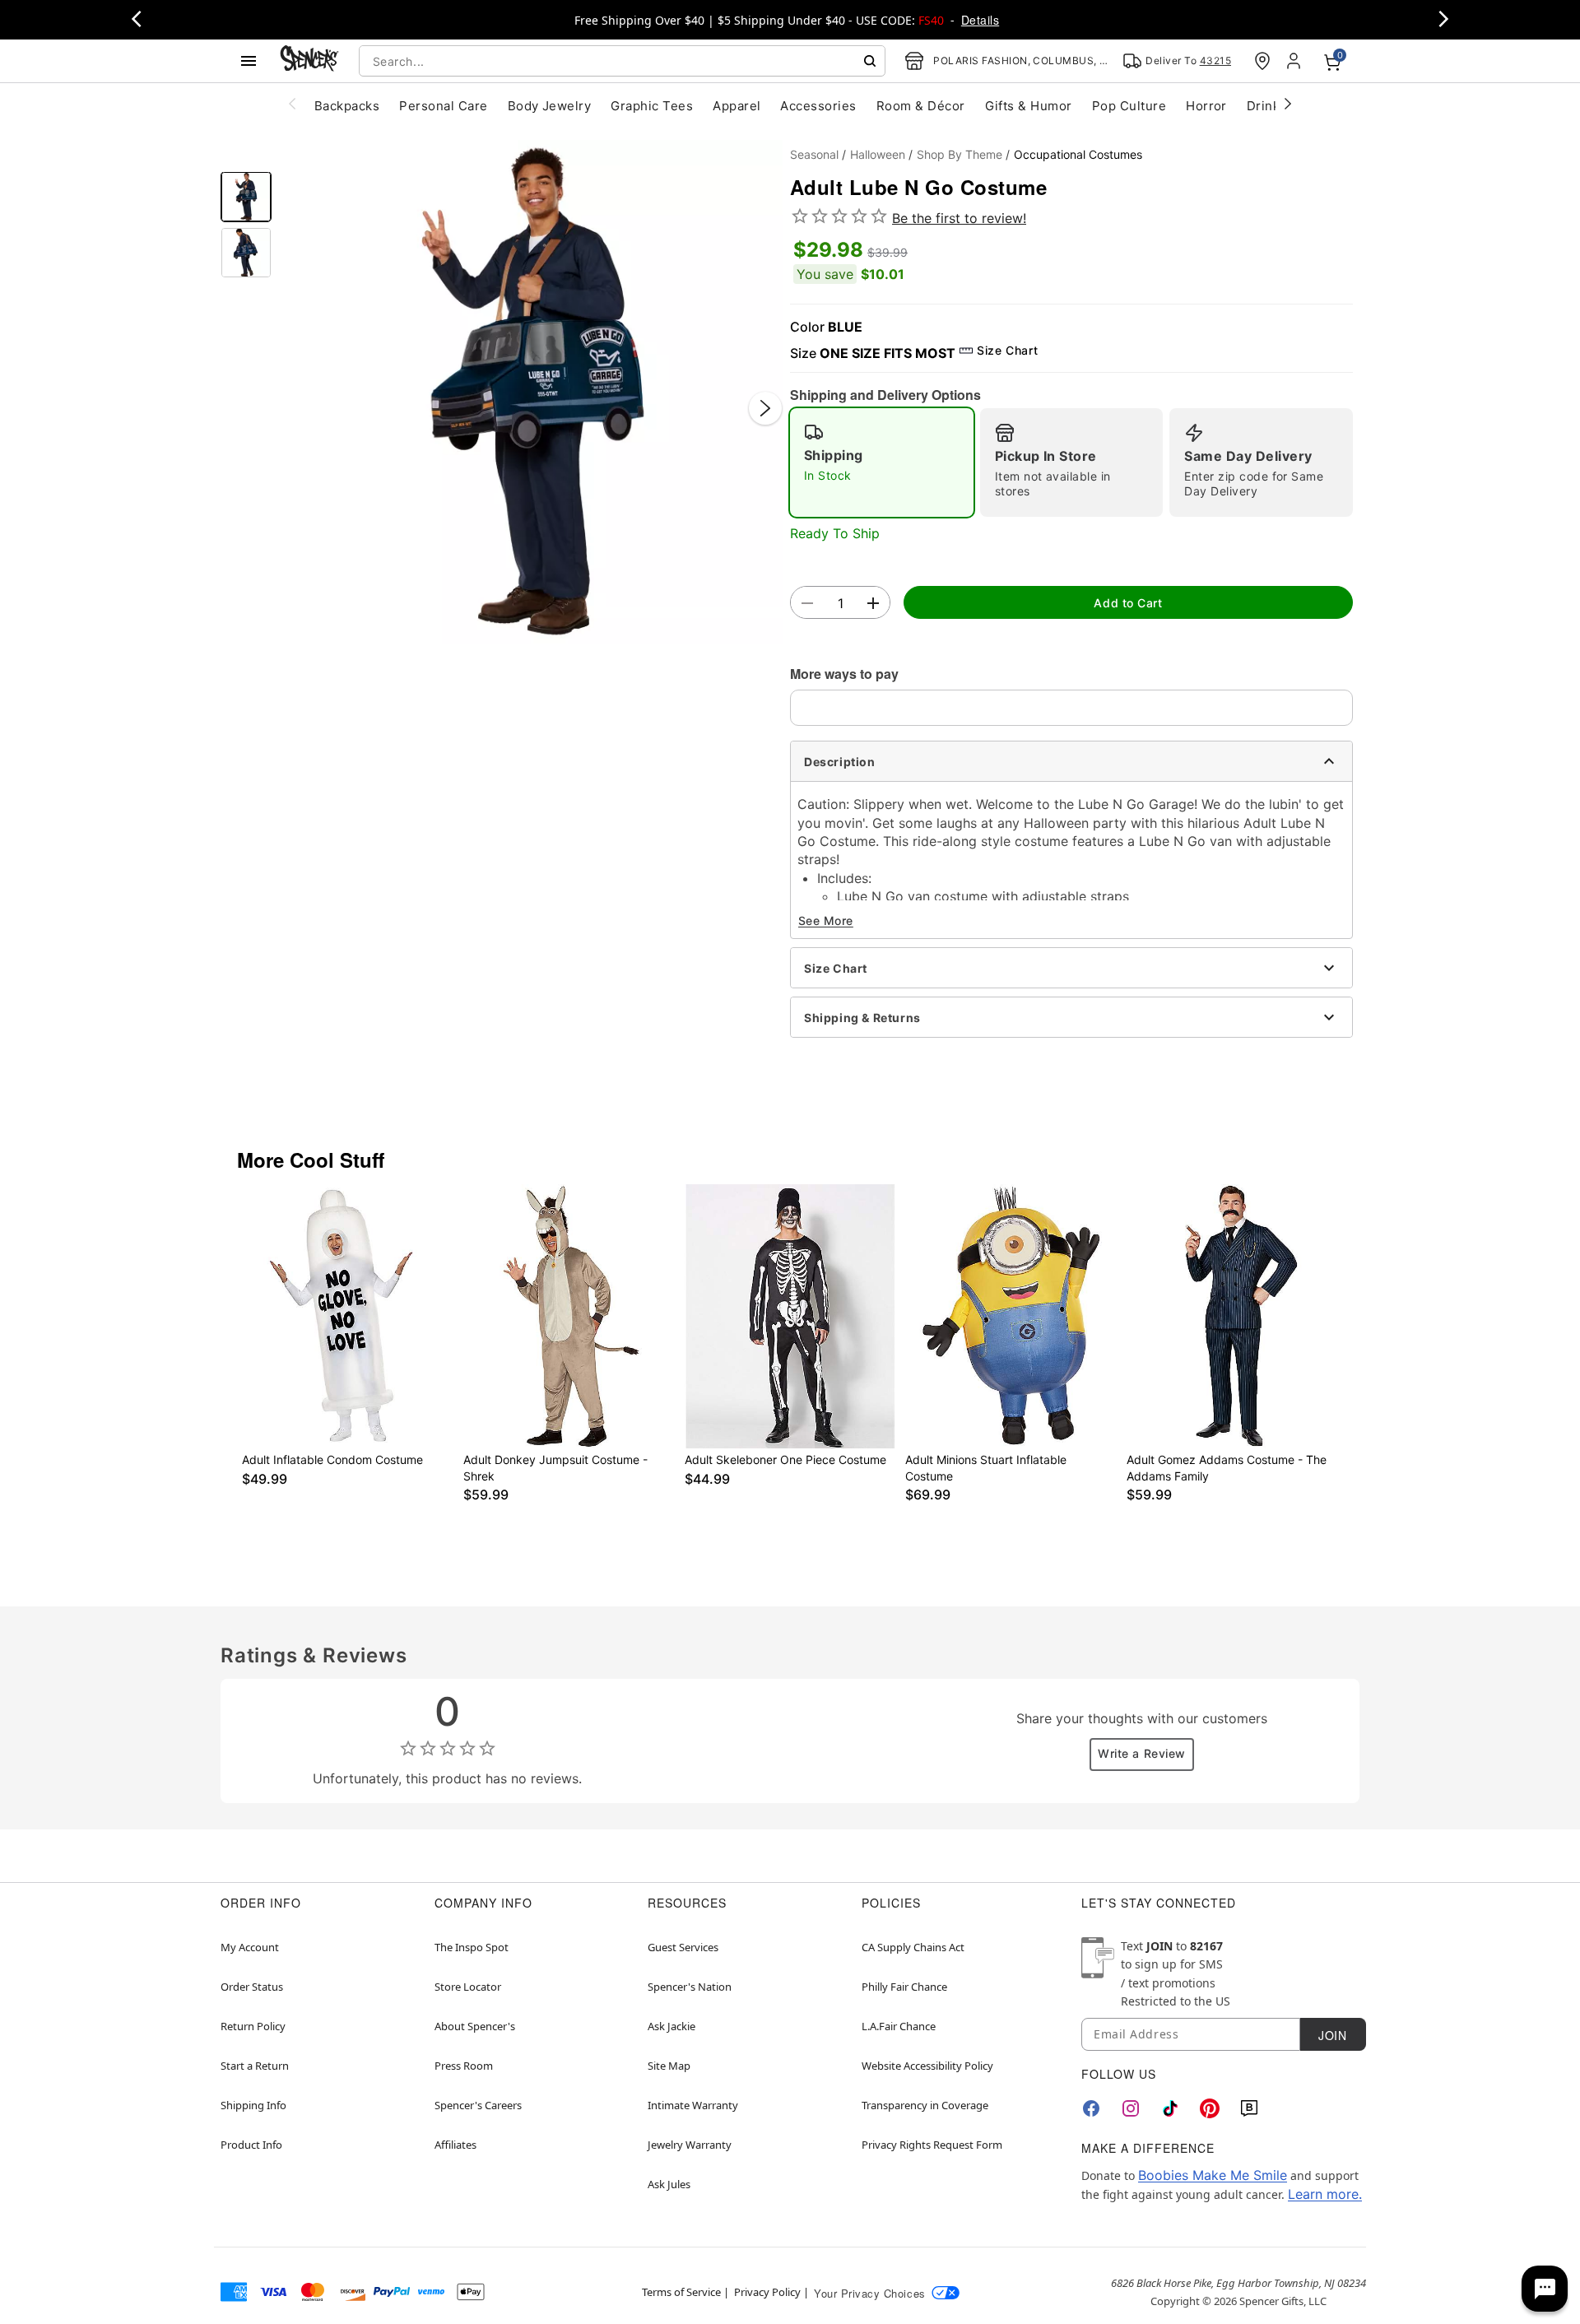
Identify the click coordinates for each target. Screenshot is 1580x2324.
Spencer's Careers (478, 2105)
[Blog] (1249, 2108)
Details (980, 20)
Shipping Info (253, 2105)
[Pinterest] (1210, 2108)
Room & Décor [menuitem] (921, 106)
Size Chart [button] (1007, 350)
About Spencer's (475, 2026)
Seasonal (814, 154)
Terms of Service (681, 2292)
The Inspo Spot (472, 1947)
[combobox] (622, 61)
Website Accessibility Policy (927, 2066)
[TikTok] (1170, 2108)
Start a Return (255, 2066)
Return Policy (253, 2026)
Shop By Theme (960, 154)
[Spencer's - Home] (309, 60)
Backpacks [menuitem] (347, 106)
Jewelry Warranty (690, 2145)
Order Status (252, 1987)
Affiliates (455, 2145)
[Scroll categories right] (1288, 103)
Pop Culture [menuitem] (1129, 106)
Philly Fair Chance (904, 1987)
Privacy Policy (767, 2292)
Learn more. (1325, 2194)
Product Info (251, 2145)
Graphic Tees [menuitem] (652, 106)
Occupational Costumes (1078, 154)
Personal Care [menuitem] (443, 106)
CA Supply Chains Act (913, 1947)
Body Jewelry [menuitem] (550, 106)
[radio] (882, 462)
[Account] (1295, 61)
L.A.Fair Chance (899, 2026)
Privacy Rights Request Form (932, 2145)
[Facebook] (1091, 2108)
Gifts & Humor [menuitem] (1029, 106)
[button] (531, 392)
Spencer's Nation (690, 1987)
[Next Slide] (765, 408)
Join (1332, 2035)
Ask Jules (669, 2184)
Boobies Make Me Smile (1213, 2175)
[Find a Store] (1262, 61)
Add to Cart (1128, 603)
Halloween (878, 154)
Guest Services (683, 1947)
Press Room (464, 2066)
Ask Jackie (671, 2026)
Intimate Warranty (693, 2105)
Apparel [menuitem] (737, 106)
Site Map (669, 2066)
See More (826, 920)
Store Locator (468, 1987)
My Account (250, 1947)
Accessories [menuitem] (818, 106)
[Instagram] (1131, 2108)
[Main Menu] (249, 61)
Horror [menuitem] (1206, 106)
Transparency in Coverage (925, 2105)
